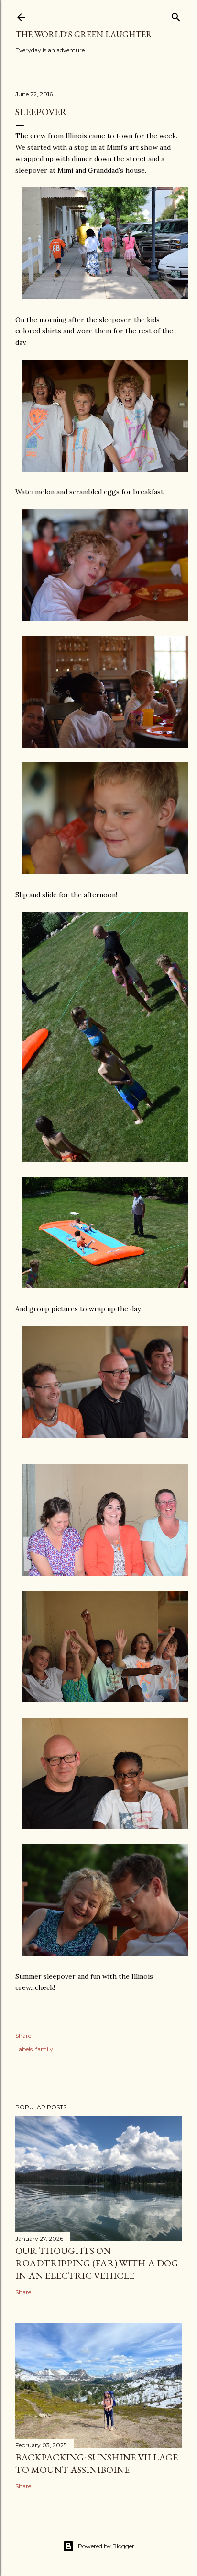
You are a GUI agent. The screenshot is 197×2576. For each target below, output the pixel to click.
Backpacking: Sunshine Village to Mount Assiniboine (97, 2463)
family (44, 2049)
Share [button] (23, 2036)
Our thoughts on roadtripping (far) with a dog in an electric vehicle (97, 2263)
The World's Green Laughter (84, 34)
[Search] (176, 15)
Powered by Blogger (106, 2546)
